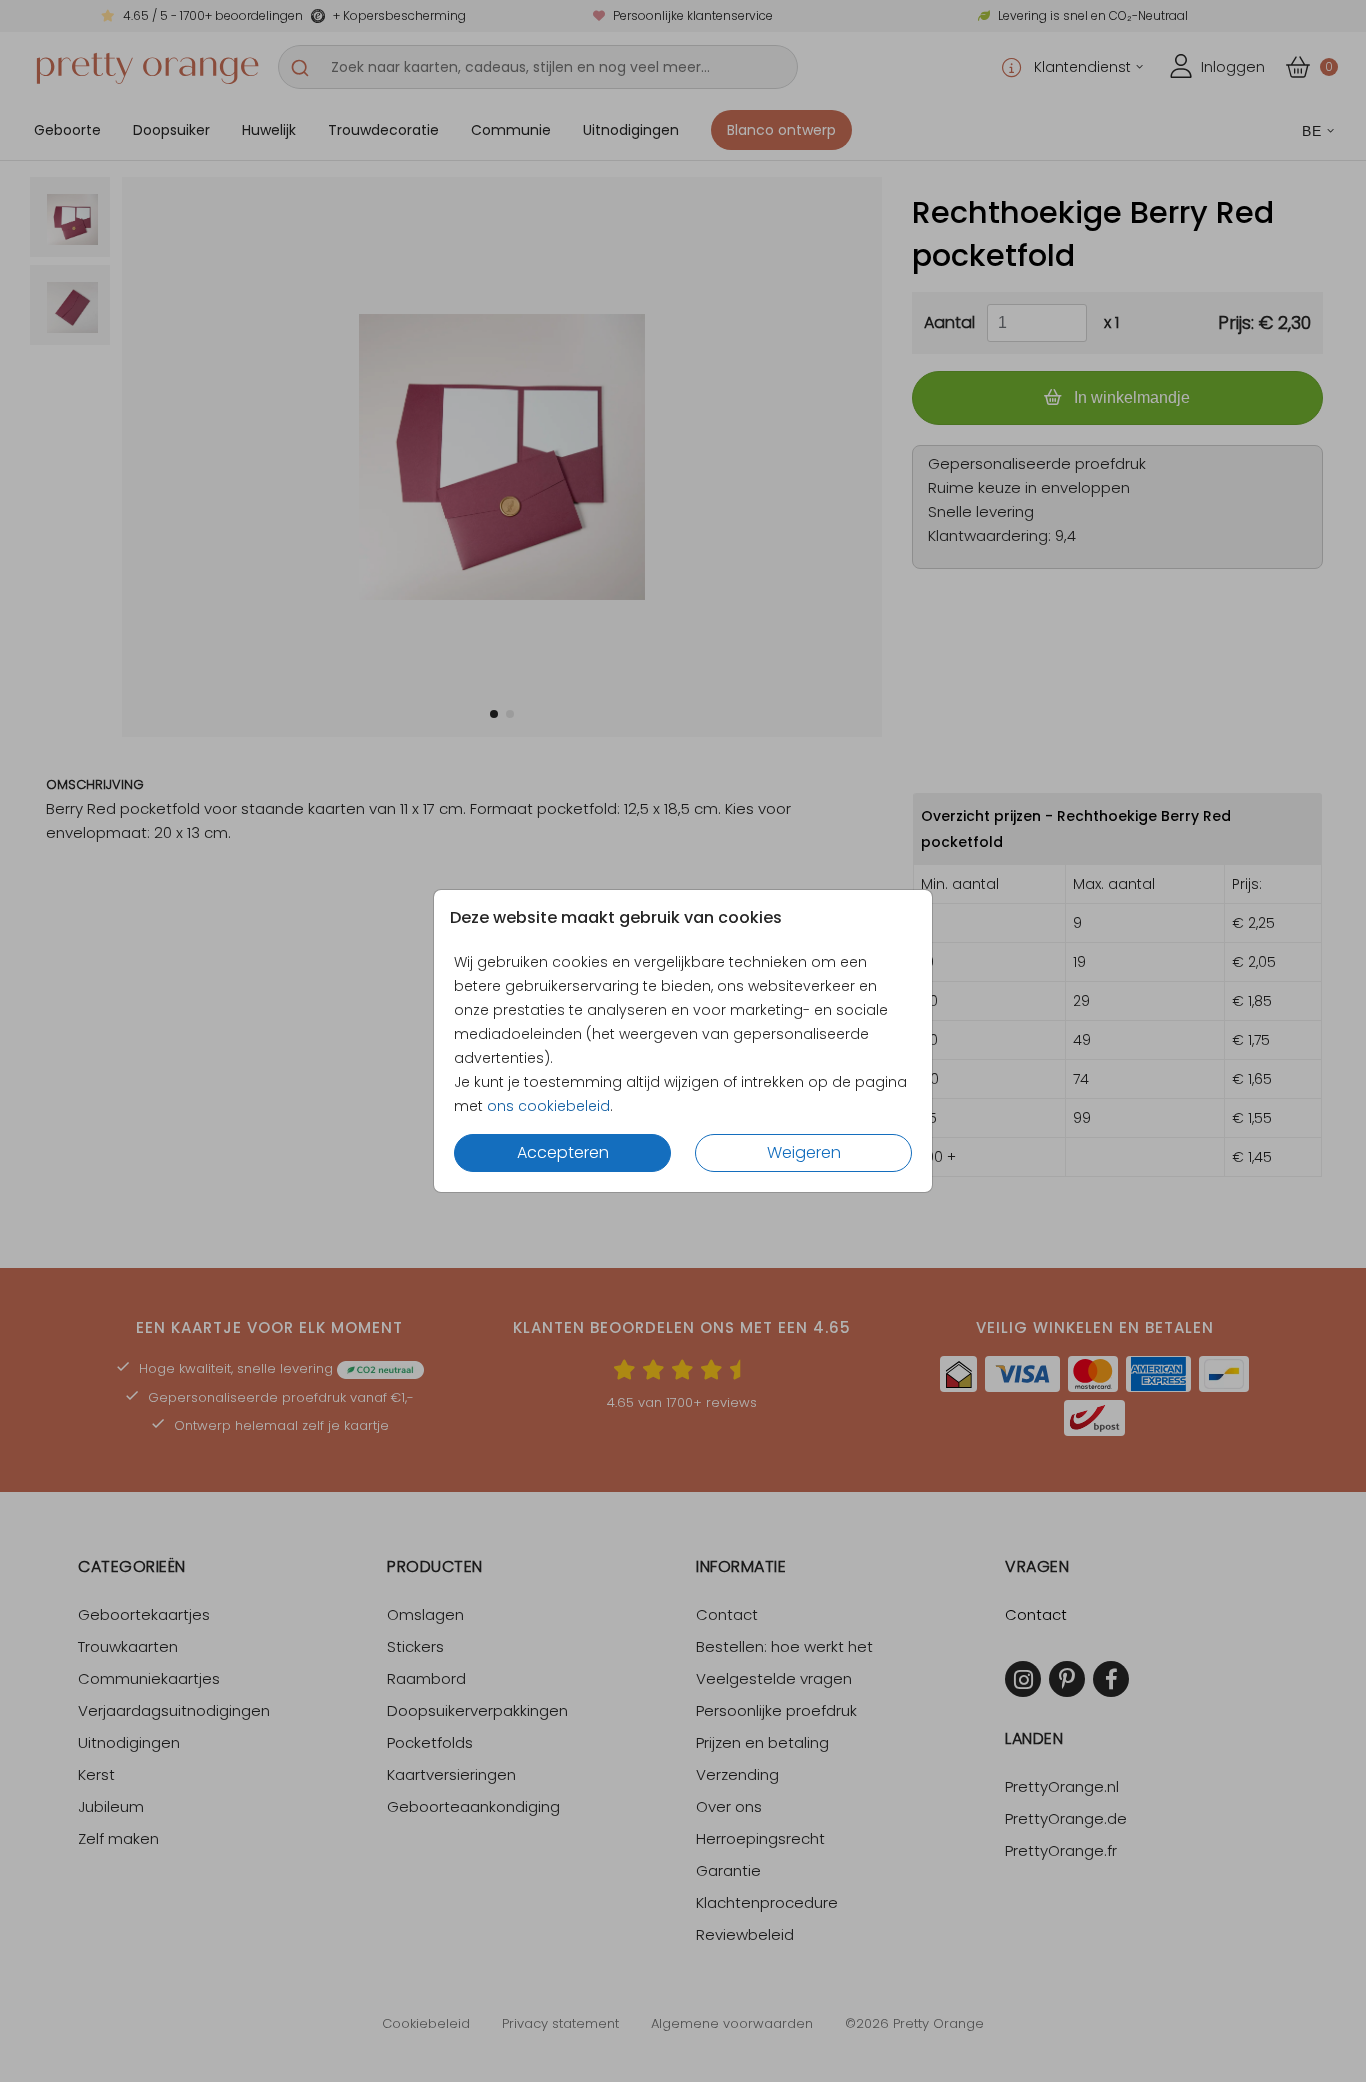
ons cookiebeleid (548, 1106)
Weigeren (804, 1152)
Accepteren (563, 1152)
